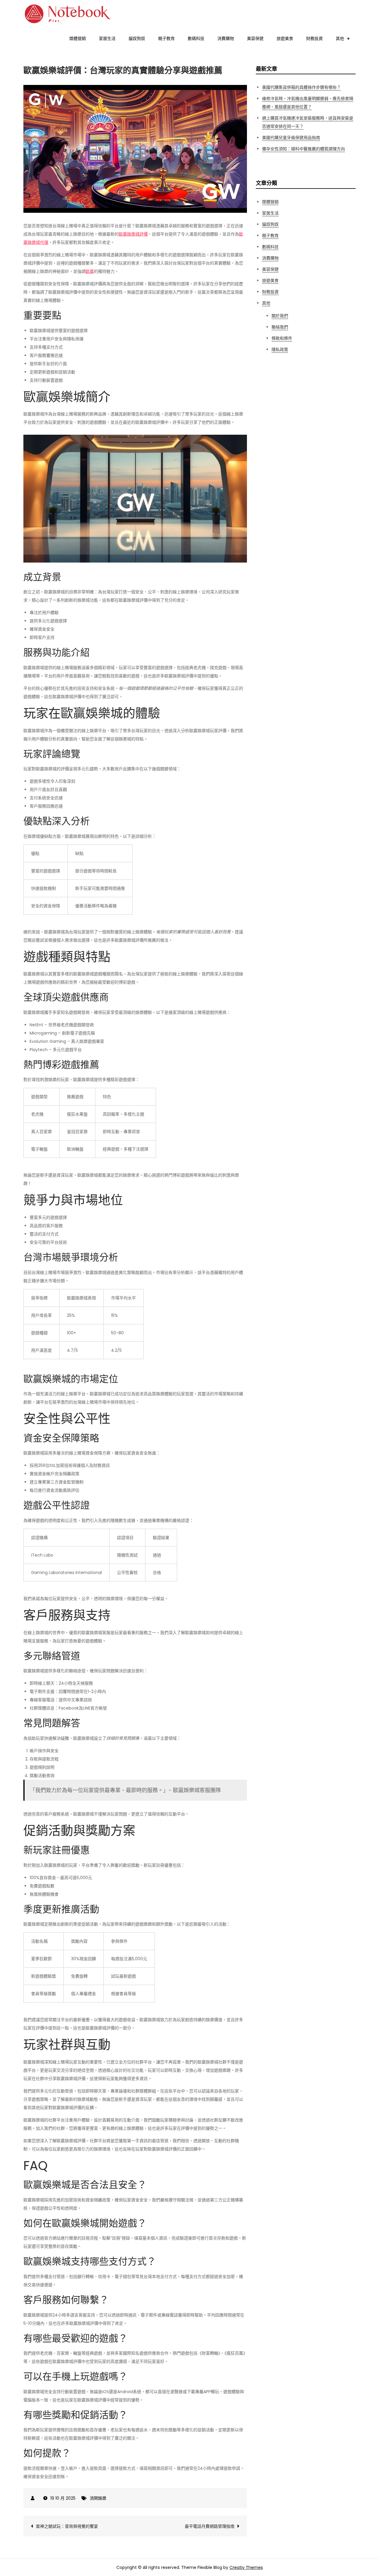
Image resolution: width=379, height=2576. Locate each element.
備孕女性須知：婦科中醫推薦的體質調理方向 (303, 149)
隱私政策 (280, 349)
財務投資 (314, 38)
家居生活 (107, 38)
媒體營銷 (78, 38)
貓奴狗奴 (137, 38)
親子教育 (166, 38)
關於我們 (280, 316)
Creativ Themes (246, 2567)
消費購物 (226, 38)
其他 (340, 38)
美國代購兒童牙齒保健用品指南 (291, 138)
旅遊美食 (285, 38)
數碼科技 (196, 38)
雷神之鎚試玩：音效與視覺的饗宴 (67, 2526)
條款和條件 (282, 338)
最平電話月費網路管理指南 (210, 2526)
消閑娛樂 (98, 2498)
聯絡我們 (280, 327)
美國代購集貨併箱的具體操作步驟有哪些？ (301, 87)
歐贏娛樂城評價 (133, 234)
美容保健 (255, 38)
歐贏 (90, 271)
